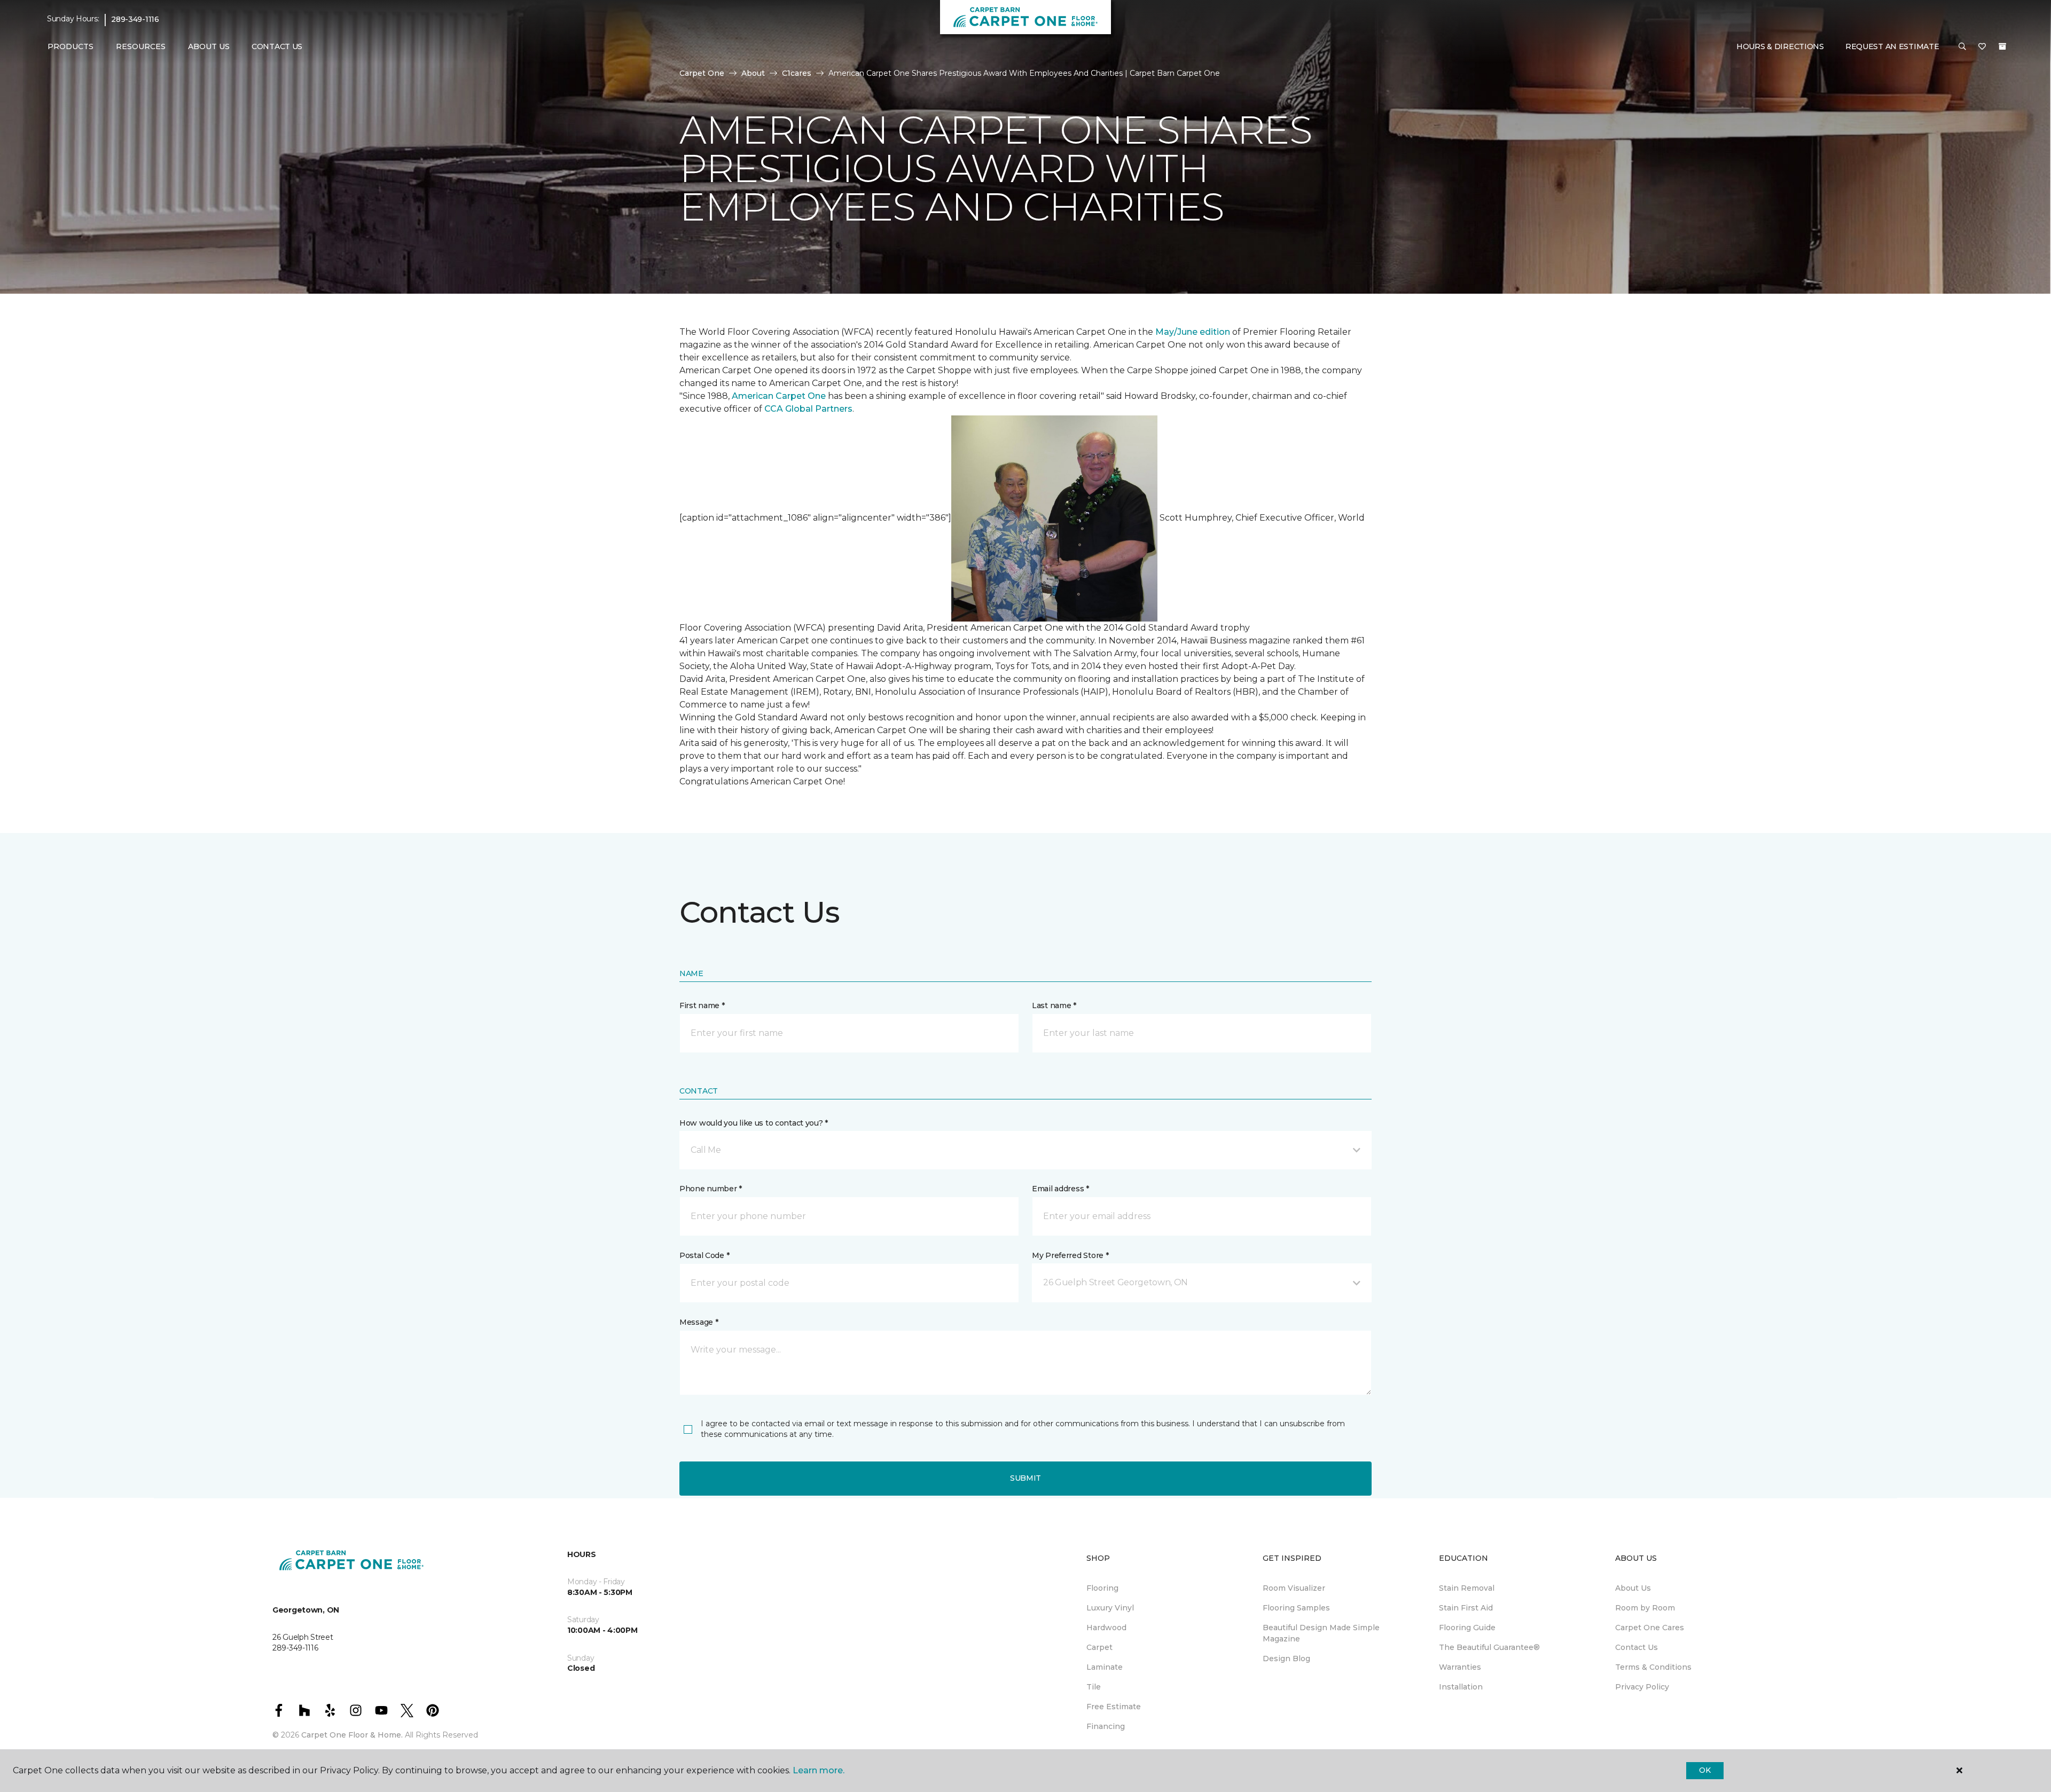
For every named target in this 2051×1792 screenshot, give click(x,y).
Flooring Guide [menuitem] (1467, 1628)
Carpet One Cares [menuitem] (1650, 1628)
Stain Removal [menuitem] (1467, 1588)
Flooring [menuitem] (1102, 1588)
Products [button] (71, 46)
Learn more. (819, 1770)
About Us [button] (209, 46)
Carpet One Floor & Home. (352, 1735)
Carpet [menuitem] (1099, 1647)
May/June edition (1193, 332)
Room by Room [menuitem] (1645, 1608)
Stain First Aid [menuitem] (1466, 1608)
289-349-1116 (135, 19)
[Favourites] (1982, 47)
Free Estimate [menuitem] (1114, 1707)
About (753, 73)
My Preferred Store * (1070, 1255)
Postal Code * (704, 1255)
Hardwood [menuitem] (1106, 1628)
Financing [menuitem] (1106, 1726)
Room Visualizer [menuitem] (1294, 1588)
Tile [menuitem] (1094, 1687)
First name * (702, 1005)
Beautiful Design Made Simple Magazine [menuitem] (1321, 1633)
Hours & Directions (1780, 46)
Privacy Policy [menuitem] (1642, 1687)
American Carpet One (779, 396)
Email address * (1060, 1189)
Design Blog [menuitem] (1286, 1659)
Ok (1705, 1770)
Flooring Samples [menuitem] (1296, 1608)
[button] (1962, 47)
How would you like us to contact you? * (754, 1123)
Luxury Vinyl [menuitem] (1110, 1608)
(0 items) (2002, 46)
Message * (699, 1322)
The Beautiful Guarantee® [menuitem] (1489, 1647)
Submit (1025, 1478)
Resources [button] (141, 46)
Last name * (1054, 1005)
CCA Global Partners (808, 409)
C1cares (797, 73)
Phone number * (711, 1189)
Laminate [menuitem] (1105, 1667)
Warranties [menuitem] (1460, 1667)
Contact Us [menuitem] (277, 46)
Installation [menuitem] (1461, 1687)
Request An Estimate (1892, 46)
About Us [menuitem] (1633, 1588)
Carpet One (702, 73)
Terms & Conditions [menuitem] (1653, 1667)
